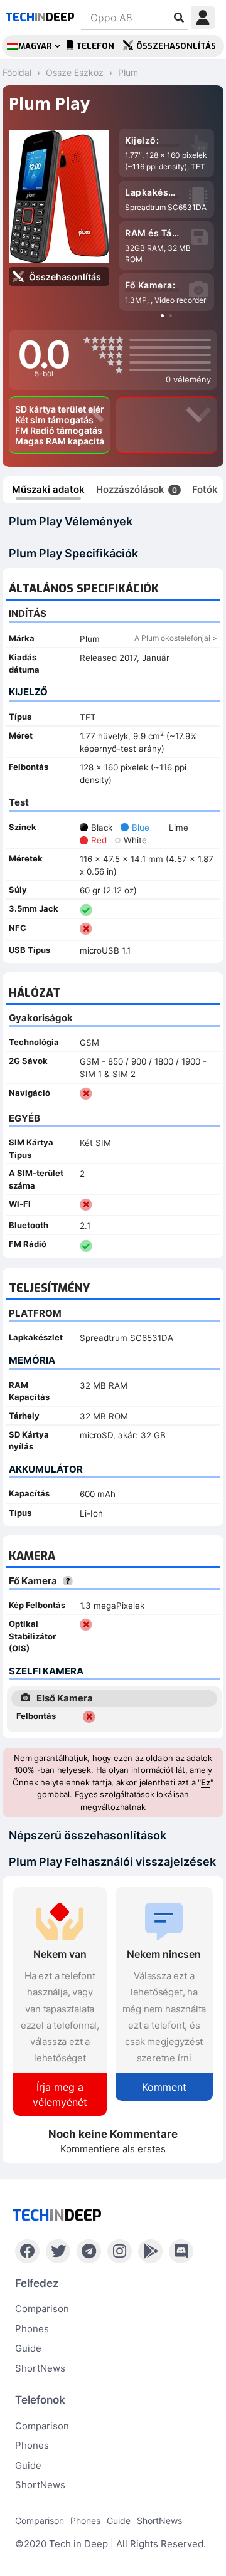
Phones (32, 2329)
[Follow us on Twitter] (58, 2251)
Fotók (205, 489)
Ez (206, 1782)
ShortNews (40, 2368)
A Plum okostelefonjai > (176, 638)
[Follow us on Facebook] (27, 2251)
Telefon (95, 46)
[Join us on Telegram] (89, 2251)
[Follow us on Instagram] (120, 2251)
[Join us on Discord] (181, 2251)
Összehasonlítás (176, 46)
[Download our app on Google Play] (150, 2251)
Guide (28, 2348)
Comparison (42, 2309)
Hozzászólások (137, 489)
